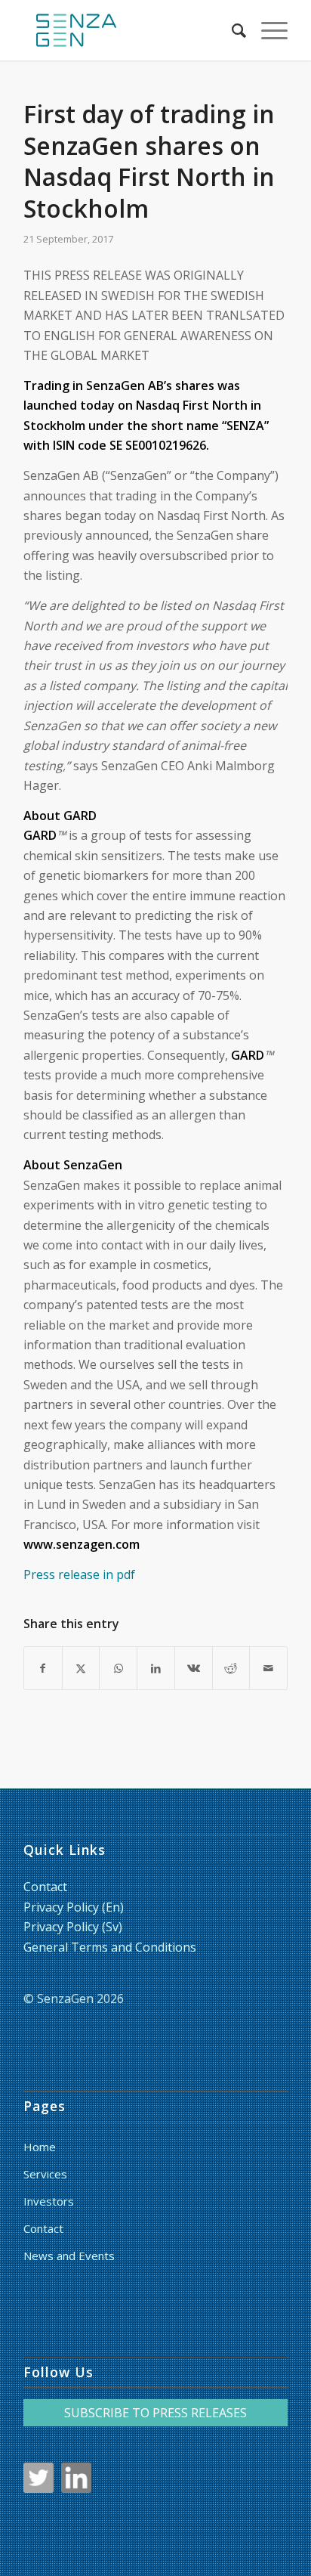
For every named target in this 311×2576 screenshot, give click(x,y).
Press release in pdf (79, 1574)
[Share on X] (81, 1668)
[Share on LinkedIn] (156, 1668)
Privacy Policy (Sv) (73, 1927)
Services (45, 2174)
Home (40, 2147)
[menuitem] (231, 30)
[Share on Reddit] (231, 1668)
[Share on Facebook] (43, 1668)
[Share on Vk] (194, 1668)
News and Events (69, 2256)
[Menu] (267, 30)
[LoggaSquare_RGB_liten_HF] (129, 30)
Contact (45, 1887)
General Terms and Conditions (110, 1947)
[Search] (231, 30)
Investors (49, 2201)
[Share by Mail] (268, 1668)
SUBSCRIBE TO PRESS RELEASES (155, 2413)
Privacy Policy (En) (74, 1907)
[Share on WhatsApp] (118, 1668)
